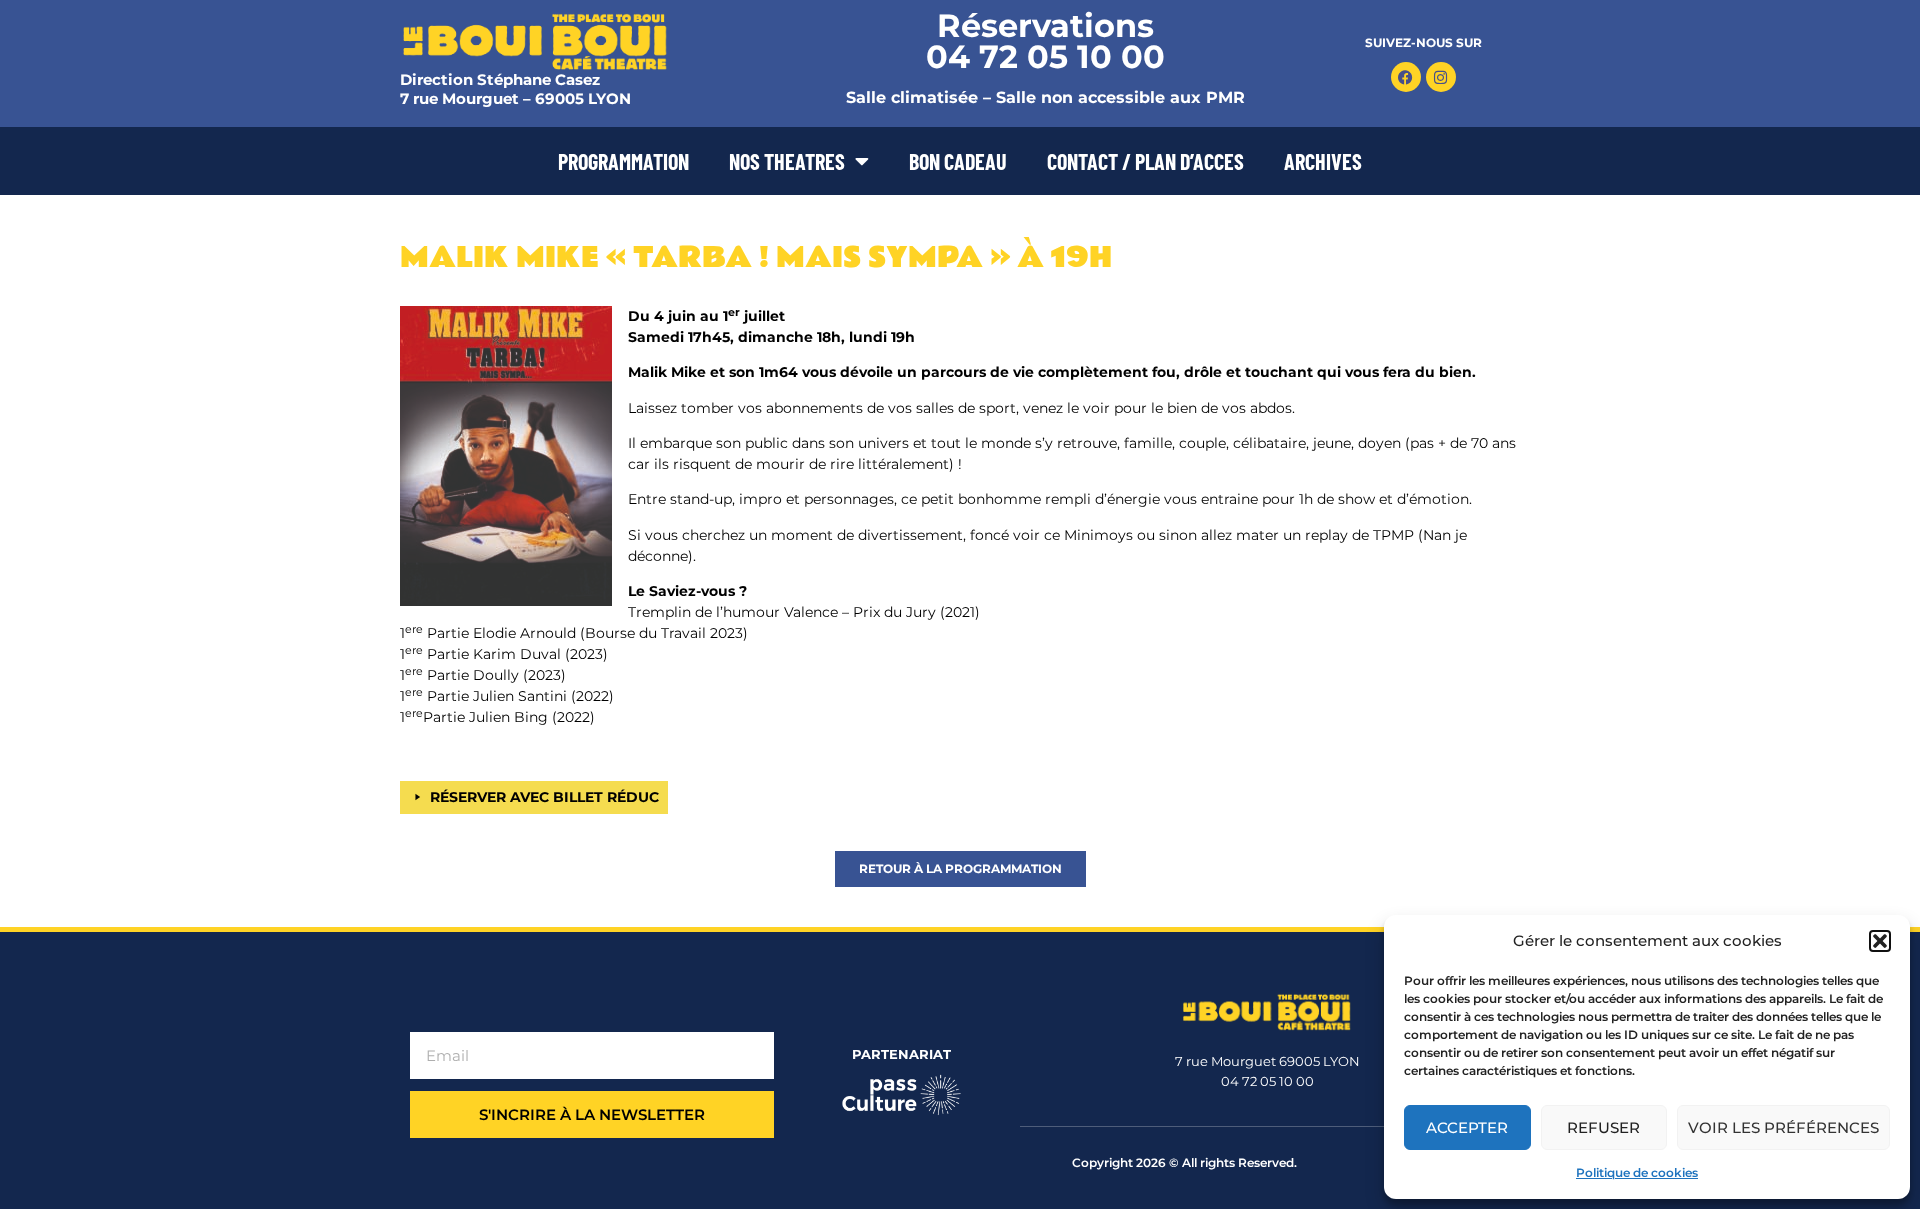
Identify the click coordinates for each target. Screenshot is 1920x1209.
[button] (1880, 941)
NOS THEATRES (787, 161)
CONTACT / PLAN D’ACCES (1145, 161)
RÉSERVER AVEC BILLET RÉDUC (544, 797)
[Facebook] (1406, 77)
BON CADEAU (958, 161)
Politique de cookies (1637, 1172)
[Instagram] (1441, 77)
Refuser (1603, 1127)
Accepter (1467, 1127)
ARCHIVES (1323, 161)
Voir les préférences (1783, 1127)
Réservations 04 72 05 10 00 (1045, 41)
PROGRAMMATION (623, 161)
